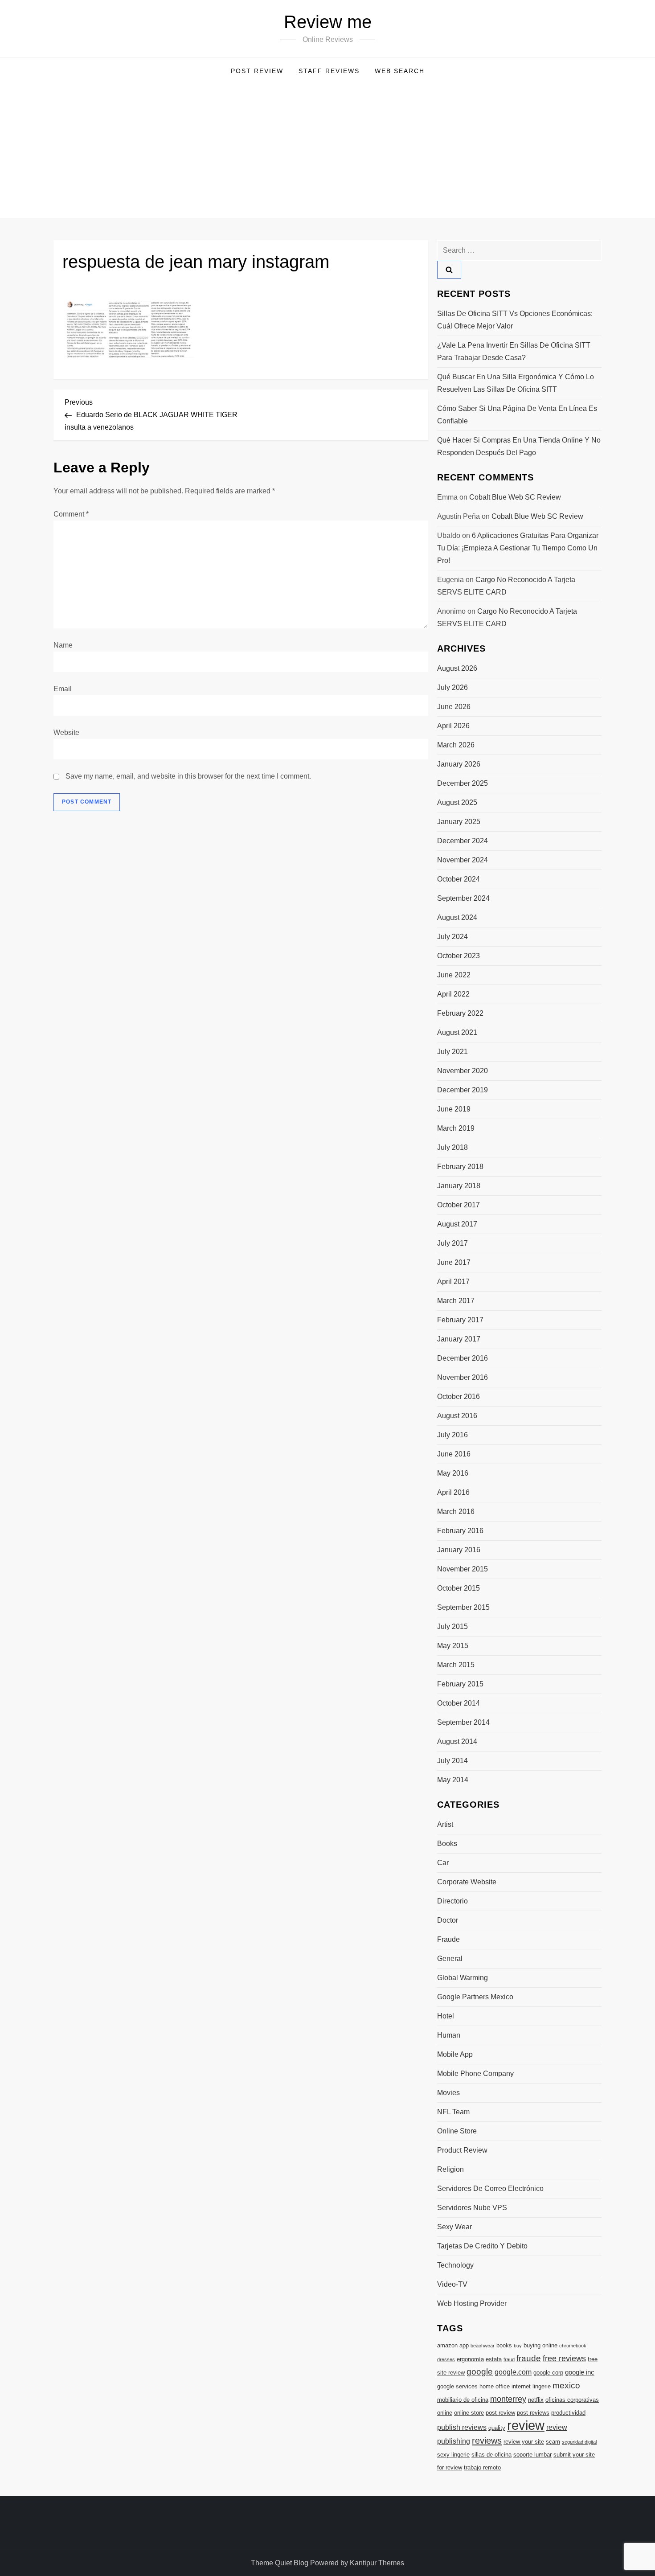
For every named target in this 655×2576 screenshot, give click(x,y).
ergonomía (470, 2359)
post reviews (533, 2413)
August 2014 (457, 1741)
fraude (529, 2358)
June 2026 (454, 707)
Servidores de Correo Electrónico (490, 2188)
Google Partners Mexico (475, 1997)
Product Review (462, 2150)
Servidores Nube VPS (472, 2208)
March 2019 (456, 1128)
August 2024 (457, 917)
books (504, 2345)
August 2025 (457, 802)
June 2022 (454, 975)
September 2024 (463, 898)
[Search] (449, 270)
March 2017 (456, 1301)
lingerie (542, 2386)
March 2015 (456, 1665)
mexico (566, 2385)
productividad (568, 2413)
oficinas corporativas (572, 2400)
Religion (450, 2169)
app (464, 2345)
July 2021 (452, 1052)
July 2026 (452, 687)
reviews (487, 2441)
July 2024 (452, 937)
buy (518, 2346)
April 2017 (453, 1282)
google (480, 2372)
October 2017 (458, 1205)
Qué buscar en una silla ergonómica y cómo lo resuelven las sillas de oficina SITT (516, 383)
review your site (524, 2442)
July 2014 (452, 1761)
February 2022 (460, 1013)
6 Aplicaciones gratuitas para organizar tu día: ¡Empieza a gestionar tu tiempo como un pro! (518, 548)
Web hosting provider (472, 2303)
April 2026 (453, 726)
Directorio (452, 1901)
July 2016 (452, 1435)
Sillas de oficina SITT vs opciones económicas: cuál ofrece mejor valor (515, 320)
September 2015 (463, 1607)
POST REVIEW (257, 71)
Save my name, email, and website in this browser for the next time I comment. (188, 776)
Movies (448, 2093)
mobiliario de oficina (463, 2400)
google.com (513, 2372)
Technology (455, 2265)
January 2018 (459, 1186)
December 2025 (463, 783)
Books (447, 1844)
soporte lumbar (532, 2455)
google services (457, 2386)
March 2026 (456, 745)
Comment (71, 514)
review (526, 2425)
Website (66, 732)
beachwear (483, 2346)
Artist (445, 1824)
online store (469, 2413)
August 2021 (457, 1032)
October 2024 (458, 879)
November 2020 (463, 1071)
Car (443, 1863)
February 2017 (460, 1320)
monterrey (508, 2399)
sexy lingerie (453, 2455)
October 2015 (458, 1588)
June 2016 (454, 1454)
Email (63, 689)
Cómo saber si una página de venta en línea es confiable (517, 415)
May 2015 (453, 1646)
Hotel (446, 2016)
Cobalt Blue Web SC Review (515, 497)
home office (495, 2386)
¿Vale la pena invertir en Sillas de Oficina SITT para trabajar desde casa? (514, 351)
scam (553, 2442)
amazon (447, 2345)
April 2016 (453, 1492)
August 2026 (457, 668)
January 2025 (459, 822)
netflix (536, 2400)
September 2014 (463, 1722)
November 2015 (463, 1569)
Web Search (400, 71)
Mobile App (455, 2054)
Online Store (457, 2131)
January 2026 (459, 764)
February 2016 (460, 1531)
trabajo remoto (482, 2467)
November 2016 (463, 1377)
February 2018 (460, 1167)
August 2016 (457, 1416)
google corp (548, 2373)
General (450, 1959)
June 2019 (454, 1109)
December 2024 (463, 841)
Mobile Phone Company (475, 2074)
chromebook (573, 2346)
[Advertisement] (327, 151)
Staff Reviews (329, 71)
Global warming (463, 1978)
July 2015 (452, 1626)
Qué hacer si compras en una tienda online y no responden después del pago (519, 446)
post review (500, 2413)
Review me (328, 22)
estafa (494, 2359)
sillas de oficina (491, 2455)
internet (521, 2386)
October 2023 (458, 956)
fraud (509, 2359)
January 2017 (459, 1339)
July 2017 (452, 1243)
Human (449, 2035)
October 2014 (458, 1703)
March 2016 (456, 1512)
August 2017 (457, 1224)
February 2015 (460, 1684)
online (445, 2413)
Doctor (448, 1920)
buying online (540, 2345)
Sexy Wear (454, 2227)
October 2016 (458, 1397)
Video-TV (452, 2284)
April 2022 (453, 994)
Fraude (448, 1939)
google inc (580, 2372)
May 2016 (453, 1473)
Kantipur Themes (377, 2563)
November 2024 (463, 860)
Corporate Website (467, 1882)
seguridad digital (579, 2442)
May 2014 (453, 1780)
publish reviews (462, 2427)
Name (63, 645)
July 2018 (452, 1147)
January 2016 (459, 1550)
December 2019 (463, 1090)
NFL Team (453, 2112)
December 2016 (463, 1358)
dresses (446, 2359)
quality (497, 2428)
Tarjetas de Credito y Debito (482, 2246)
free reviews (564, 2359)
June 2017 (454, 1262)
